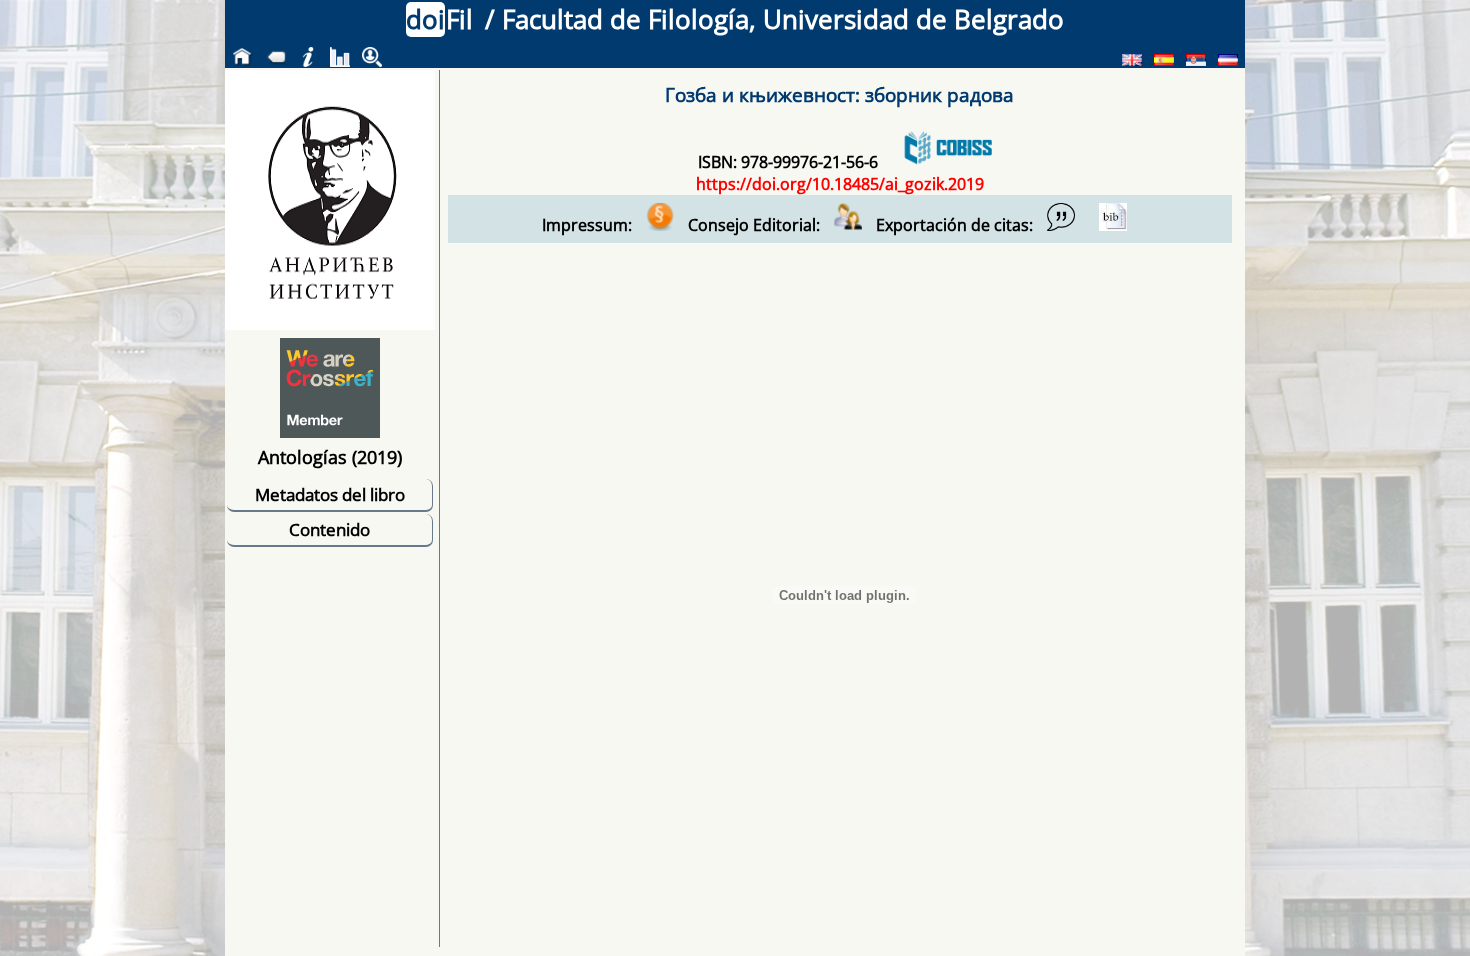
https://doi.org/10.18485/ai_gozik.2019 (840, 184)
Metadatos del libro (330, 494)
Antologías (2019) (330, 456)
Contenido (329, 529)
